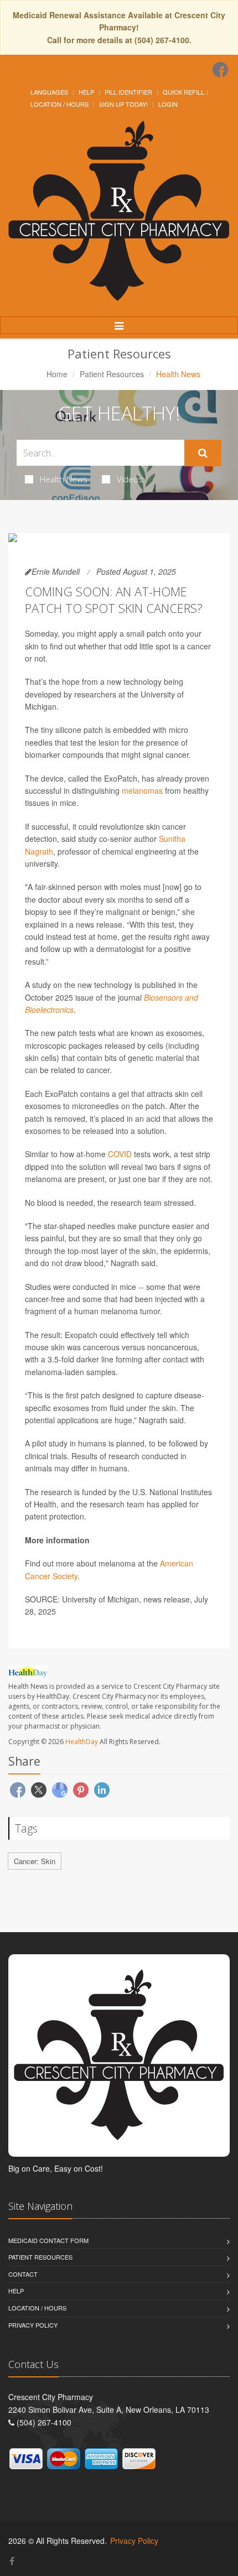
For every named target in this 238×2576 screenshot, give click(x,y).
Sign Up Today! (123, 104)
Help (86, 92)
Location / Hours (59, 104)
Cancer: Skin (35, 1861)
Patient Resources (112, 374)
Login (168, 104)
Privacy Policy (33, 2325)
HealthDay (82, 1742)
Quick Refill (183, 92)
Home (57, 374)
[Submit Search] (203, 453)
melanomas (142, 790)
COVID (120, 1154)
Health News (64, 479)
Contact (23, 2274)
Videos (130, 479)
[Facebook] (220, 70)
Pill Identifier (128, 92)
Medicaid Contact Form (48, 2240)
